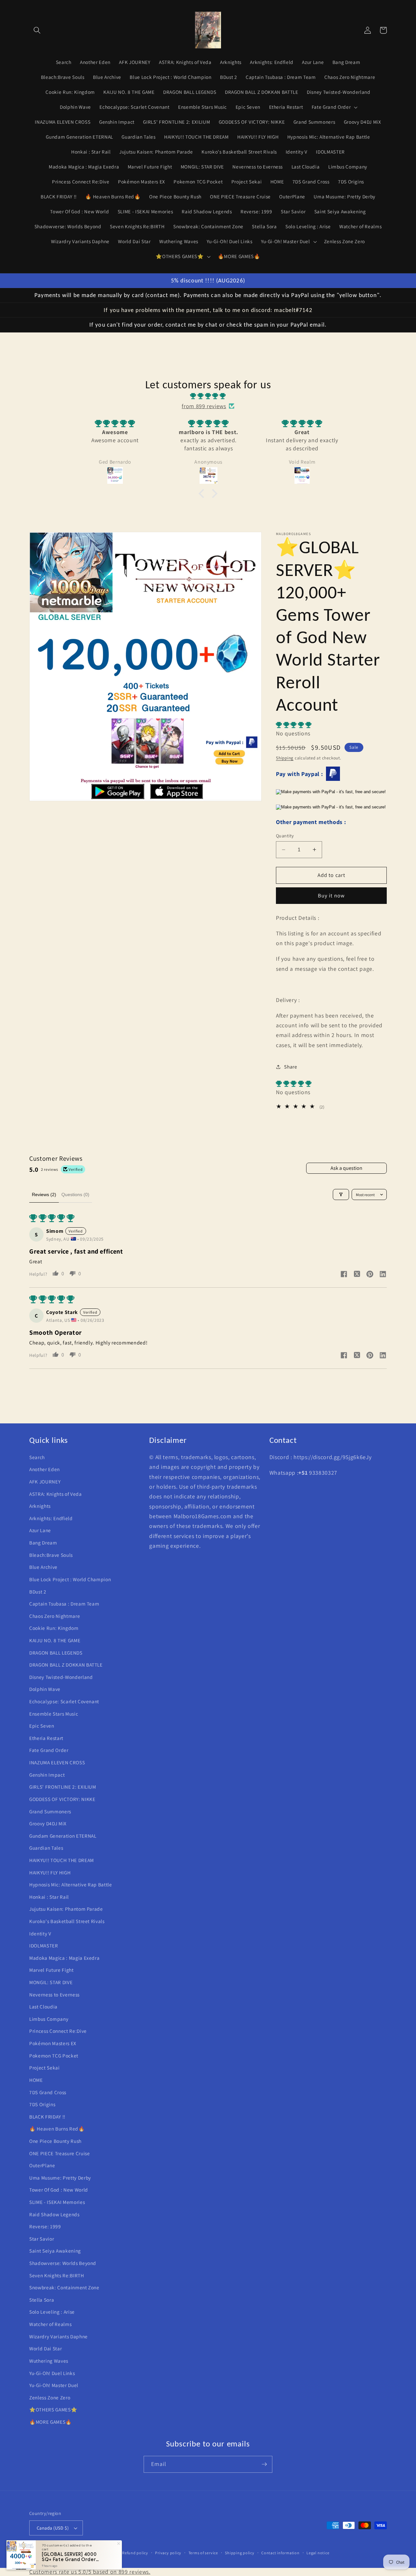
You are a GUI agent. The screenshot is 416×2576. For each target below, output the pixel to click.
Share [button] (291, 1067)
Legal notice (318, 2553)
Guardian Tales (46, 1848)
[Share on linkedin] (383, 1275)
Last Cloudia (43, 2007)
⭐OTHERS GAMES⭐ (53, 2409)
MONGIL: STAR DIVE (51, 1982)
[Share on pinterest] (370, 1275)
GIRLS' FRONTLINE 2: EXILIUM (63, 1787)
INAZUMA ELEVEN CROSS (57, 1762)
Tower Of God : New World (59, 2190)
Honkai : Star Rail (49, 1897)
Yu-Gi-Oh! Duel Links (52, 2373)
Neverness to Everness (54, 1995)
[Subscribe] (264, 2464)
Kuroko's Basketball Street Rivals (67, 1921)
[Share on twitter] (357, 1275)
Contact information (280, 2553)
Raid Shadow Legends (54, 2214)
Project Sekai (45, 2068)
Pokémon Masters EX (53, 2043)
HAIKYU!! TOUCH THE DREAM (62, 1860)
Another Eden (45, 1469)
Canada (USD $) (53, 2528)
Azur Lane (40, 1530)
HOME (36, 2080)
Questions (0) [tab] (75, 1194)
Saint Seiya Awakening (55, 2251)
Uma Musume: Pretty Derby (60, 2178)
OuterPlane (42, 2165)
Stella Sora (42, 2300)
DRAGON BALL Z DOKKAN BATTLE (66, 1665)
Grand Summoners (50, 1811)
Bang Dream (43, 1543)
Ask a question (346, 1168)
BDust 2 (38, 1592)
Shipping (285, 758)
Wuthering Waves (49, 2361)
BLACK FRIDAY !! (47, 2117)
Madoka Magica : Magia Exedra (64, 1958)
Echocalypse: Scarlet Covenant (64, 1701)
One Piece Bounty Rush (55, 2141)
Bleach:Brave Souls (51, 1555)
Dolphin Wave (45, 1689)
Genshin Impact (47, 1775)
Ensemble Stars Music (54, 1714)
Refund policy (135, 2553)
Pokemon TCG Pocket (54, 2056)
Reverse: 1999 (45, 2226)
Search (37, 1457)
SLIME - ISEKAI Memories (57, 2202)
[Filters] (341, 1194)
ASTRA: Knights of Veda (56, 1494)
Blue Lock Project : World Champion (70, 1579)
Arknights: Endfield (51, 1518)
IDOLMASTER (44, 1945)
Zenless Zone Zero (50, 2397)
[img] (208, 396)
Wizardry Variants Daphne (58, 2336)
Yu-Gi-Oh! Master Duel (54, 2385)
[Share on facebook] (344, 1275)
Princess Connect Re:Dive (58, 2031)
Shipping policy (240, 2553)
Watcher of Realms (50, 2324)
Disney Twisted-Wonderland (61, 1677)
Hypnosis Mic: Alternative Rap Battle (71, 1884)
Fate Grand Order (49, 1750)
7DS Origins (42, 2104)
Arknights (40, 1506)
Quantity (285, 836)
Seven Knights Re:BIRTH (57, 2275)
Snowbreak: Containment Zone (64, 2287)
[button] (37, 30)
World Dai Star (45, 2348)
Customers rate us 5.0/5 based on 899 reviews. (90, 2572)
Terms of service (203, 2553)
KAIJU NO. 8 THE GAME (55, 1640)
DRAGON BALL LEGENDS (56, 1653)
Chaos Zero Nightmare (55, 1616)
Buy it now (331, 895)
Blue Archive (43, 1567)
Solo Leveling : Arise (52, 2312)
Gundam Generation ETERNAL (63, 1836)
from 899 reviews (204, 406)
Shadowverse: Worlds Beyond (63, 2263)
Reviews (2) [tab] (44, 1194)
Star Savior (42, 2239)
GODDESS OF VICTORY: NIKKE (62, 1799)
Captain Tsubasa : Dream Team (64, 1604)
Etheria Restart (46, 1738)
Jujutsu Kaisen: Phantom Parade (66, 1909)
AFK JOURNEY (45, 1482)
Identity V (40, 1933)
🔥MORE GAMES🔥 (51, 2422)
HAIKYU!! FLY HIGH (50, 1872)
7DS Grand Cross (48, 2092)
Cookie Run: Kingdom (54, 1628)
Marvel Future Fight (52, 1970)
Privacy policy (168, 2553)
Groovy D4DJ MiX (48, 1823)
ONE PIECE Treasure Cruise (60, 2153)
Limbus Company (49, 2019)
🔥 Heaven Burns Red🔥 (57, 2129)
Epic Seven (42, 1726)
